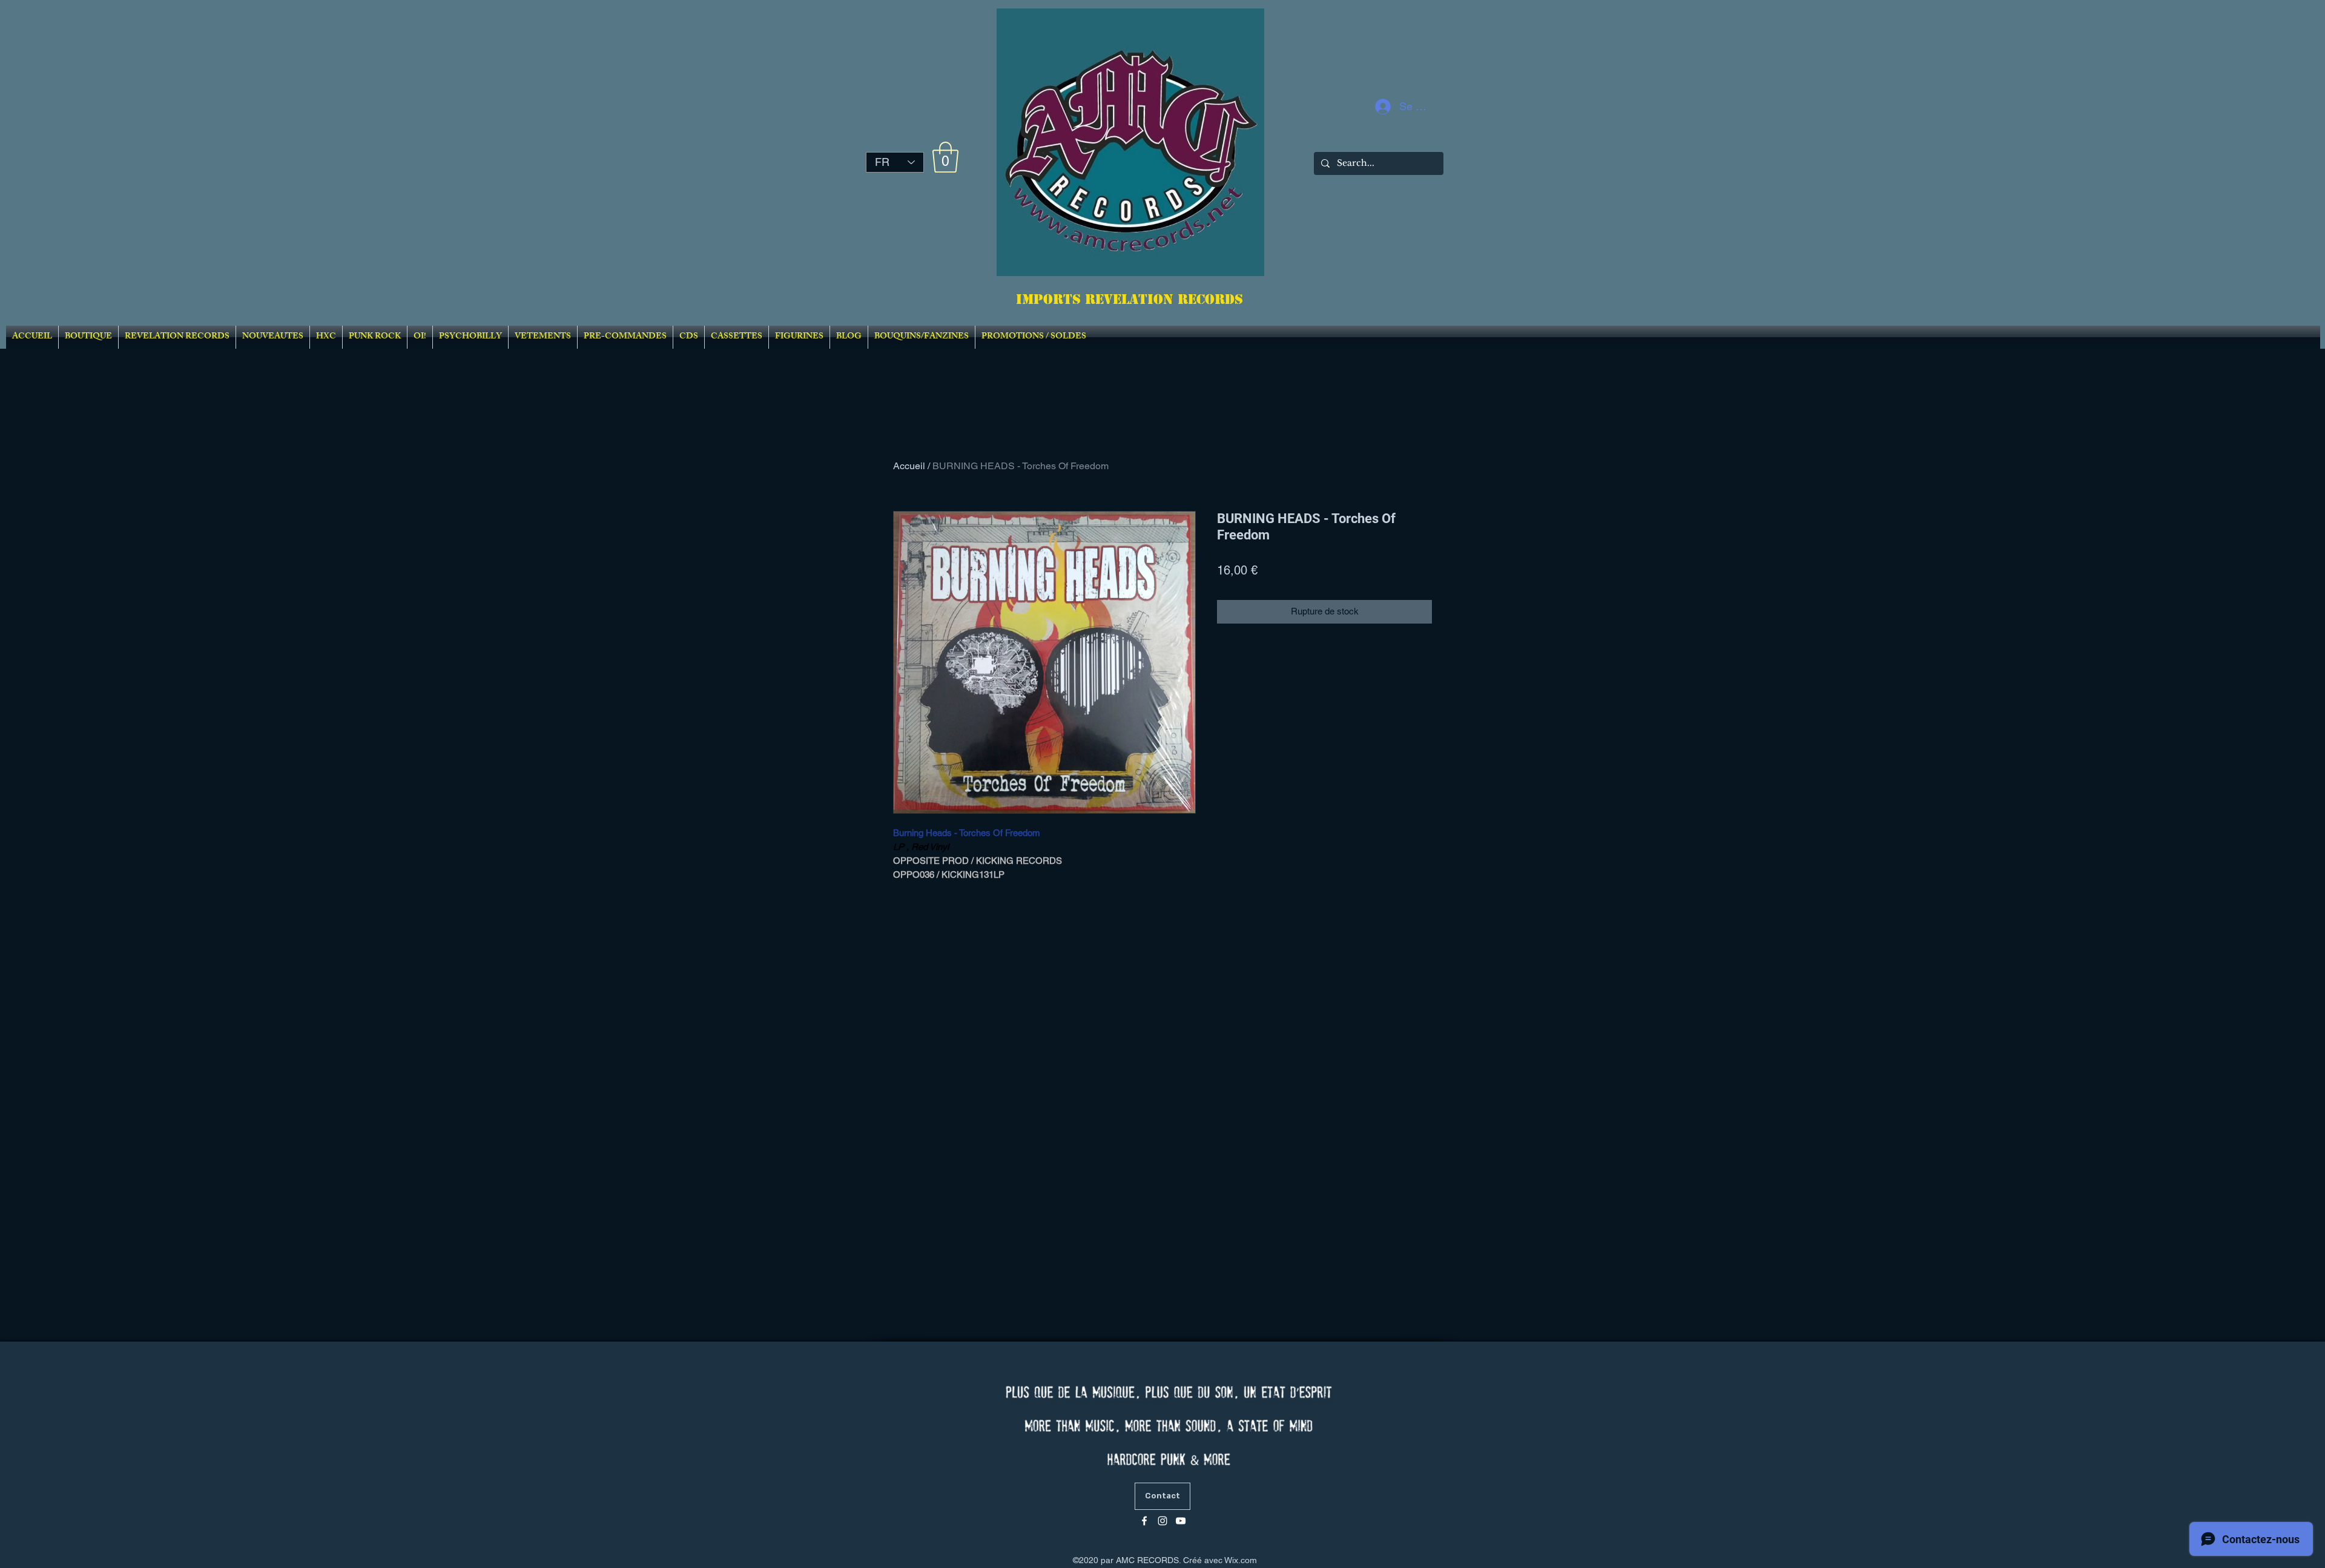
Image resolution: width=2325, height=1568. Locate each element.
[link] (945, 157)
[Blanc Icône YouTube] (1181, 1521)
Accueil (909, 466)
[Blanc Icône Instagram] (1162, 1521)
